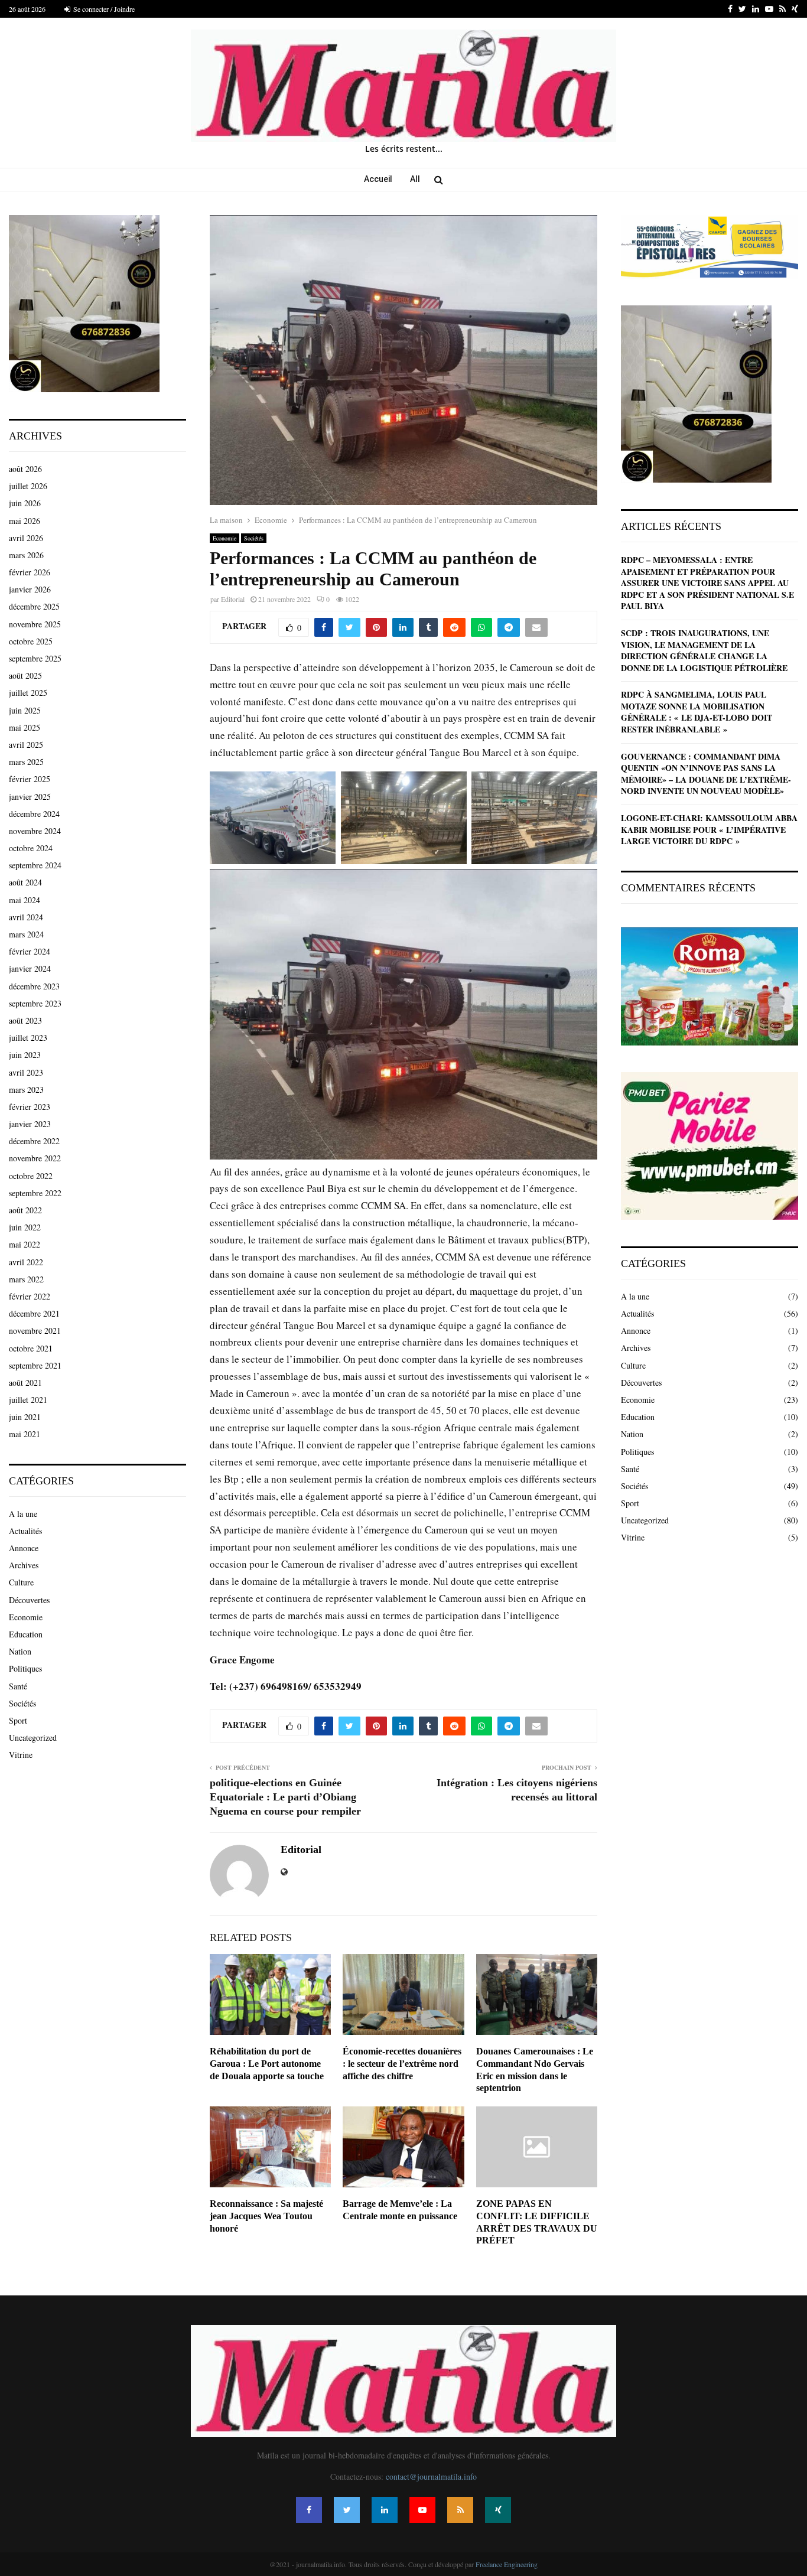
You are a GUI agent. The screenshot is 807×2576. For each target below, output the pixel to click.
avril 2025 (26, 745)
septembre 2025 (35, 658)
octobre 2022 (31, 1176)
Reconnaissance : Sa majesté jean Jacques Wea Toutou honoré (266, 2216)
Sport (18, 1720)
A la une (23, 1514)
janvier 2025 (30, 797)
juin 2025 (25, 710)
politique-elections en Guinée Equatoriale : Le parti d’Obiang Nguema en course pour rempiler (285, 1797)
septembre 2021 (35, 1365)
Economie (224, 538)
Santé (18, 1686)
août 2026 (25, 469)
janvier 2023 (30, 1124)
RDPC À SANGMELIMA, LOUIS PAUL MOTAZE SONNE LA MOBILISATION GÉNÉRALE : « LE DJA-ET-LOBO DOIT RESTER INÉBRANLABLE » (697, 712)
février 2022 (30, 1296)
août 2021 (25, 1383)
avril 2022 (26, 1262)
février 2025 (30, 779)
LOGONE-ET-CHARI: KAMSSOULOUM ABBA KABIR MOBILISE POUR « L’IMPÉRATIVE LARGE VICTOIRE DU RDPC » (709, 829)
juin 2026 (25, 503)
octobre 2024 (31, 848)
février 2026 (30, 572)
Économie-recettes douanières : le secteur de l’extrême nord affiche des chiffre (402, 2064)
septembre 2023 (35, 1003)
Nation (20, 1651)
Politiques (25, 1668)
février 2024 (30, 951)
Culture (21, 1582)
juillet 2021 (28, 1400)
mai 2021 (25, 1434)
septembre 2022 (35, 1193)
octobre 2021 (31, 1348)
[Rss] (460, 2510)
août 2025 (25, 675)
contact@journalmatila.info (431, 2476)
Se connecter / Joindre (103, 9)
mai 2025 (25, 727)
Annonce (24, 1548)
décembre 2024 (34, 814)
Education (26, 1634)
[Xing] (498, 2510)
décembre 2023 (34, 986)
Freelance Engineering (507, 2564)
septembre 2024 (35, 865)
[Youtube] (422, 2510)
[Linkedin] (385, 2510)
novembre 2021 (35, 1331)
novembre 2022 (35, 1158)
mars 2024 (26, 934)
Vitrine (21, 1755)
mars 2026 (26, 555)
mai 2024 (25, 900)
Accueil (378, 179)
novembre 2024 (35, 831)
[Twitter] (347, 2510)
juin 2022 (25, 1227)
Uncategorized (33, 1738)
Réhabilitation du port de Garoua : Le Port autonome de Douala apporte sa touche (267, 2064)
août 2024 (25, 882)
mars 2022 (26, 1279)
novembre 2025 (35, 624)
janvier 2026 (30, 589)
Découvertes (29, 1600)
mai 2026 (25, 521)
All (415, 179)
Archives (24, 1565)
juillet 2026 (28, 486)
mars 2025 (26, 762)
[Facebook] (309, 2510)
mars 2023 (26, 1090)
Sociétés (254, 538)
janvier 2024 (30, 968)
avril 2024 (26, 917)
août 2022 (25, 1210)
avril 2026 (26, 538)
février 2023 (30, 1107)
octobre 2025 (31, 641)
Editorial (233, 599)
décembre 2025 (34, 606)
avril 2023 (26, 1072)
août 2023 (25, 1020)
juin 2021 (25, 1417)
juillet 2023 (28, 1038)
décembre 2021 (34, 1313)
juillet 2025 (28, 693)
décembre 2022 (34, 1141)
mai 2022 (25, 1244)
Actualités (25, 1531)
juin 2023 (25, 1055)
